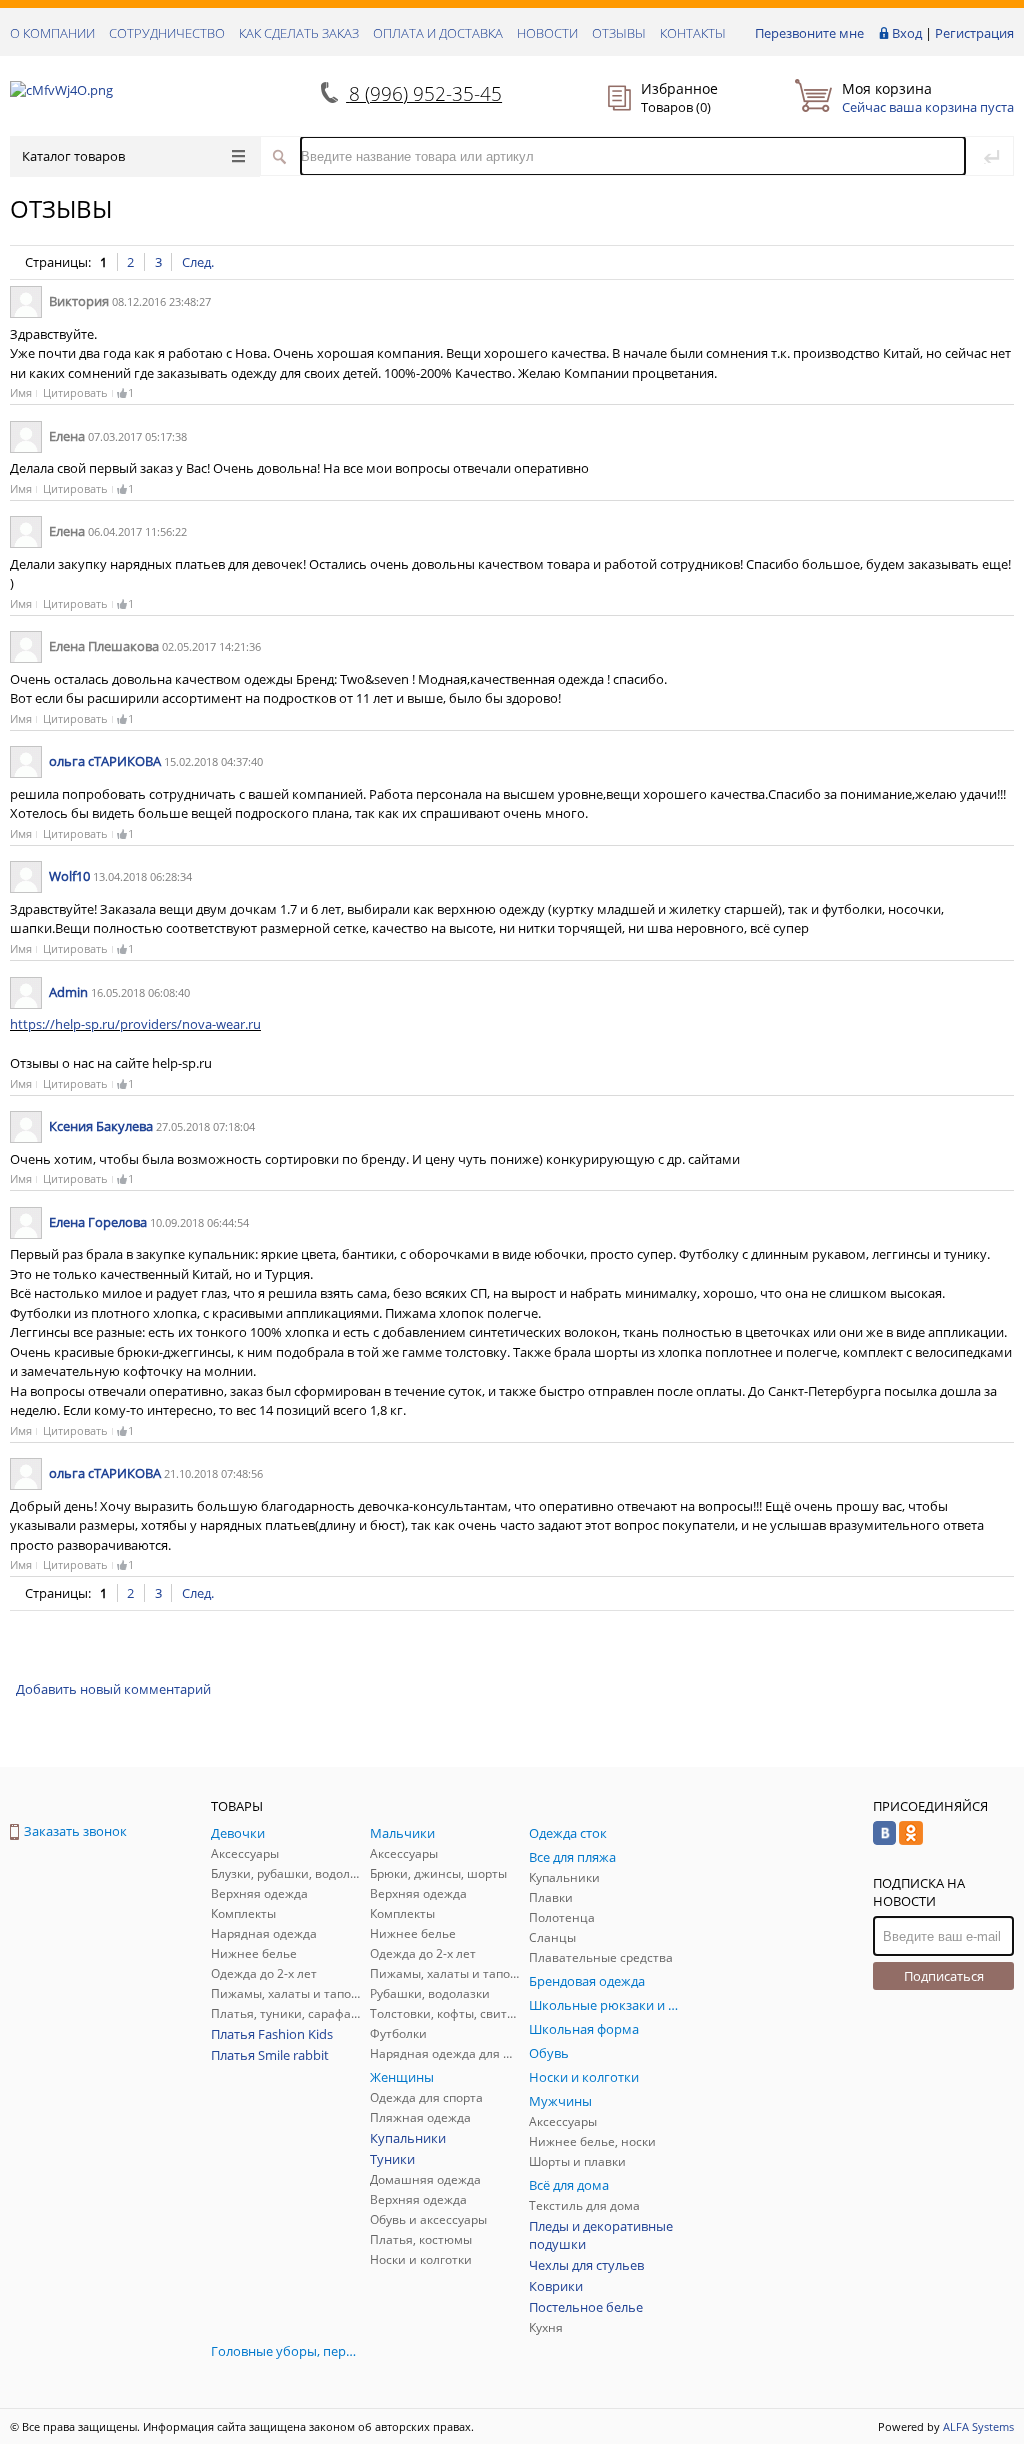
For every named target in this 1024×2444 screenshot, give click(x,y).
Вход (907, 33)
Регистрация (974, 33)
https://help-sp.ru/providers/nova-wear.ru (135, 1024)
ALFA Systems (978, 2426)
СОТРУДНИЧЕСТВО (167, 33)
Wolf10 (69, 876)
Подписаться (944, 1976)
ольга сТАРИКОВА (105, 761)
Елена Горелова (98, 1222)
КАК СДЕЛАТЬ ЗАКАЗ (299, 33)
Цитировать (75, 392)
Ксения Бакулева (101, 1126)
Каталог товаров (73, 156)
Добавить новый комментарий (113, 1689)
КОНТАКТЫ (693, 33)
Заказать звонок (75, 1831)
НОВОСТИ (547, 33)
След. (198, 262)
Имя (21, 392)
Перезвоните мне (809, 33)
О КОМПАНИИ (52, 33)
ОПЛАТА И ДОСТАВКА (438, 33)
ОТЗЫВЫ (619, 33)
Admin (68, 992)
